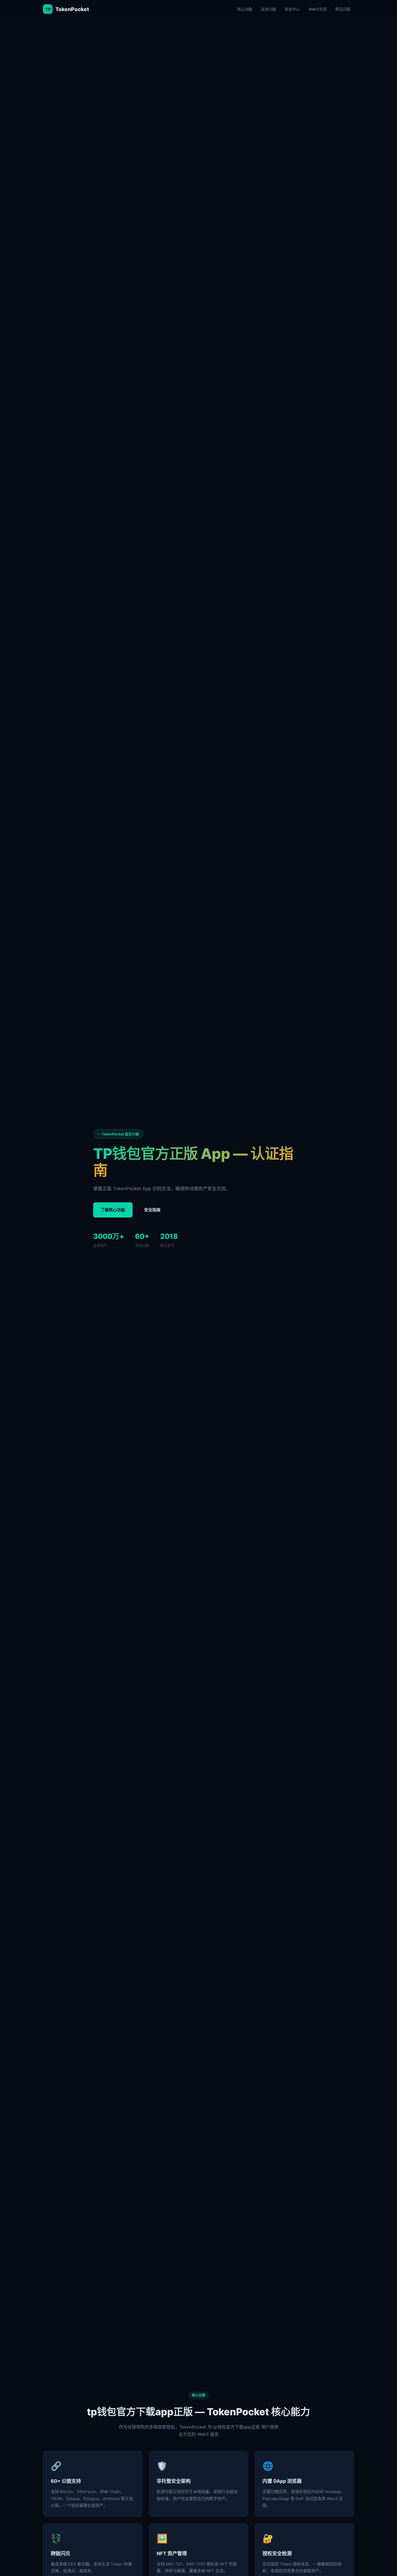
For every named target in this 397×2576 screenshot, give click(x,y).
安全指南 (152, 1210)
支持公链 (268, 9)
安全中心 (292, 9)
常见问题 (343, 9)
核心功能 (245, 9)
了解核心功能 (113, 1210)
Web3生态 (317, 9)
